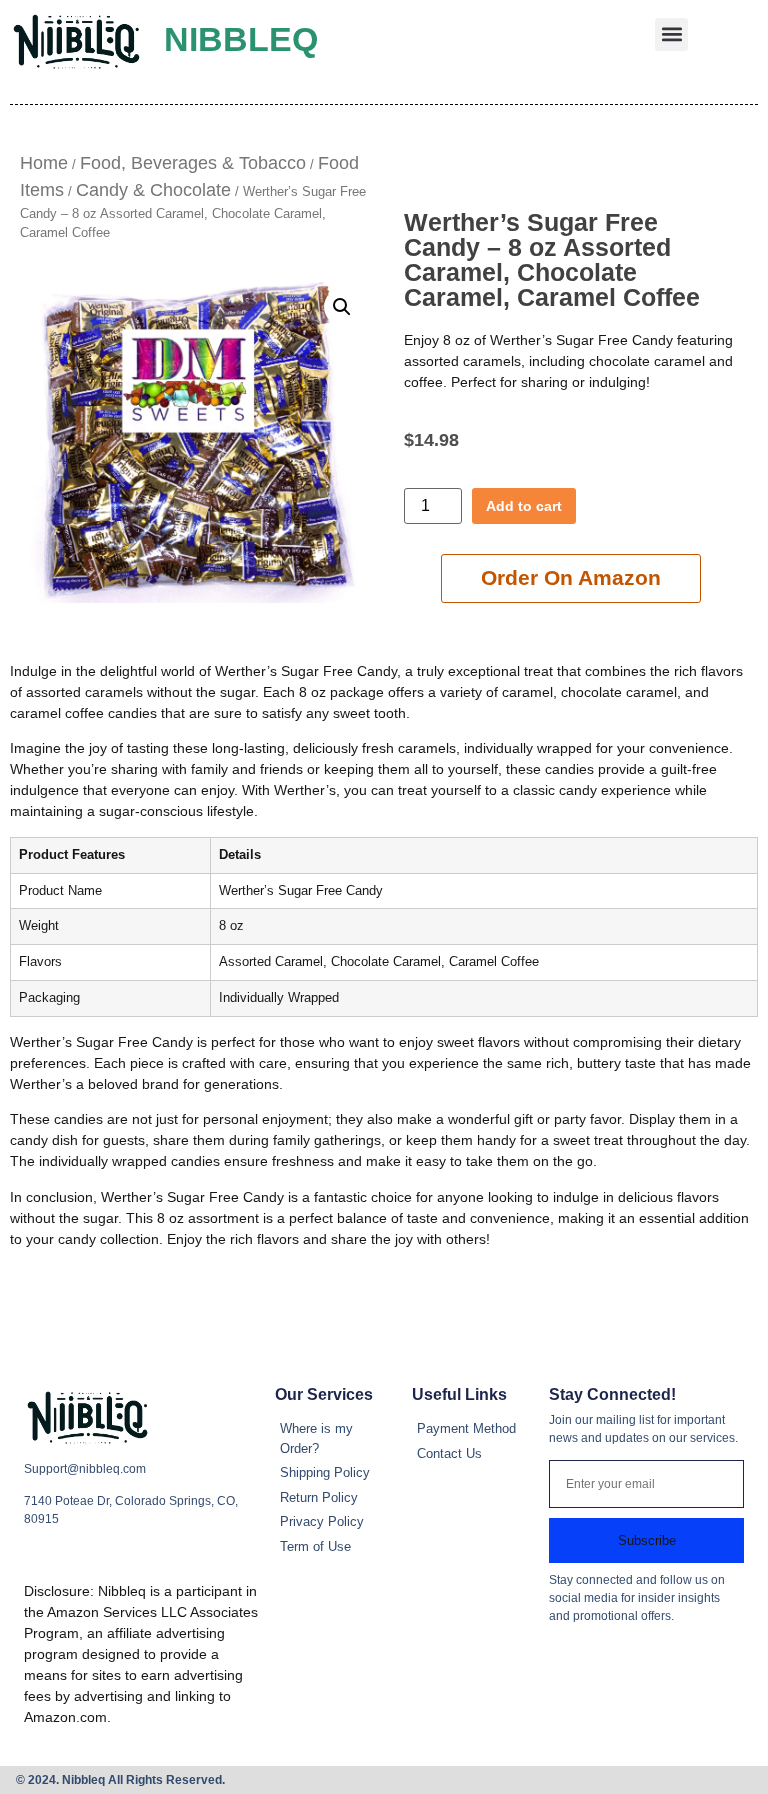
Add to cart (524, 506)
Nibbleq (241, 39)
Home (44, 163)
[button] (671, 34)
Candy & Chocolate (153, 190)
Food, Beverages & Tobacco (193, 163)
